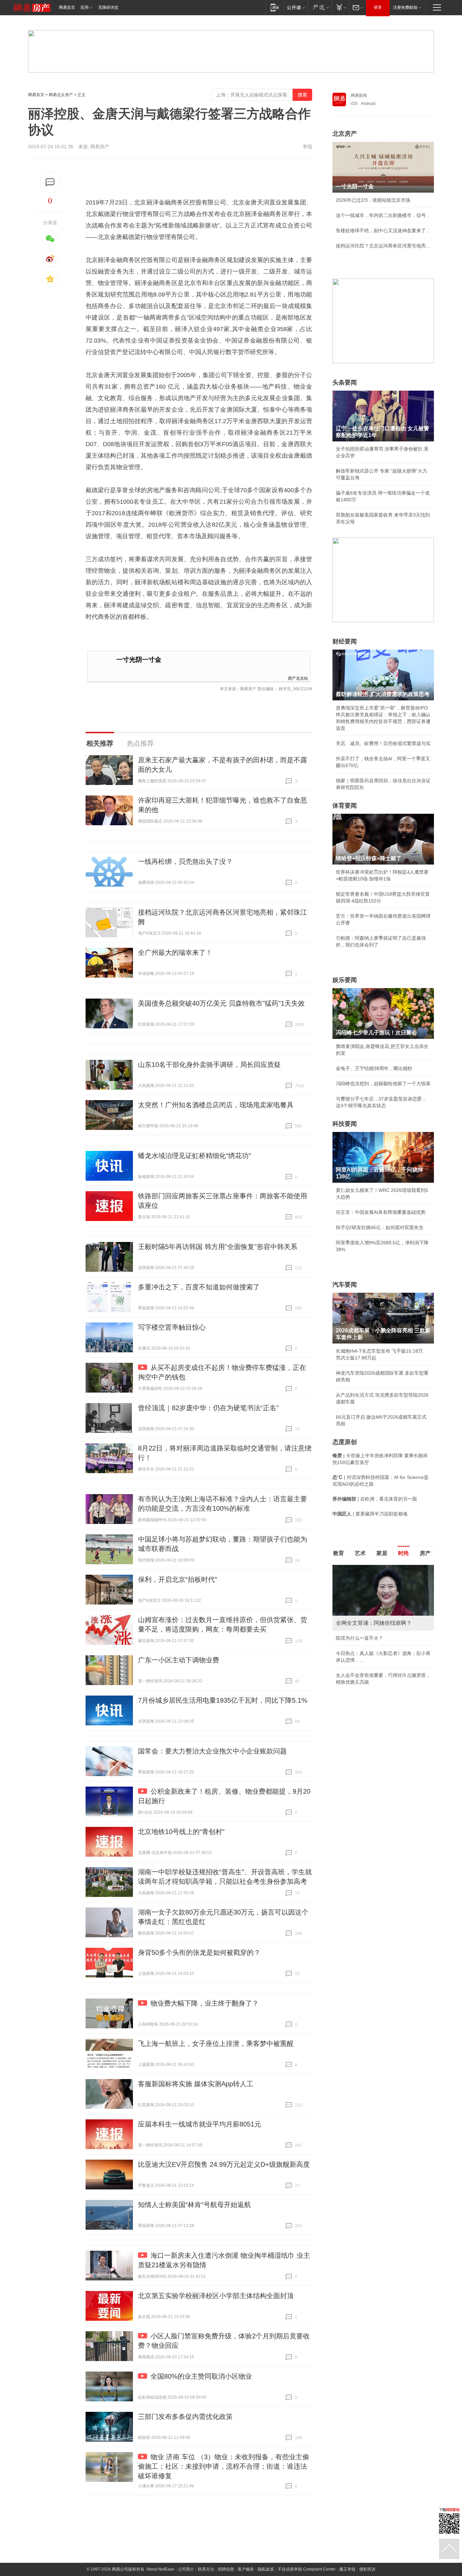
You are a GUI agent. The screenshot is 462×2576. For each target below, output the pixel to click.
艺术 (360, 1553)
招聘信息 (226, 2569)
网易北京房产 (61, 95)
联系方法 (206, 2569)
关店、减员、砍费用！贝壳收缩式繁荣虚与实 (383, 743)
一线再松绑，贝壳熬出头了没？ (185, 861)
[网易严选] (320, 7)
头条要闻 (345, 383)
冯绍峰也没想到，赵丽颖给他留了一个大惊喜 (383, 1084)
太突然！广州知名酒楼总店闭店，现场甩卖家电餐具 (216, 1105)
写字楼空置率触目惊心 (172, 1327)
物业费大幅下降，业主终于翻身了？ (205, 2003)
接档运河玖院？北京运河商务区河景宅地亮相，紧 (383, 246)
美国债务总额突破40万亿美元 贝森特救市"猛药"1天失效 (221, 1003)
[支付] (340, 7)
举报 (307, 147)
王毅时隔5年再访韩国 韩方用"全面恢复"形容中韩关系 (218, 1247)
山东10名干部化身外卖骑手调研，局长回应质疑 (209, 1065)
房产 (425, 1553)
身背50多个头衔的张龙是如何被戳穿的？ (199, 1952)
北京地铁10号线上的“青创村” (181, 1832)
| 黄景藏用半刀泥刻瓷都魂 (370, 1514)
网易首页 (67, 7)
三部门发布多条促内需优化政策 (185, 2417)
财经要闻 (345, 641)
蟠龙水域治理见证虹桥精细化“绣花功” (194, 1156)
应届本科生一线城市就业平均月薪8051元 (200, 2124)
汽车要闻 (345, 1285)
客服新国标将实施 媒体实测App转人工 (196, 2084)
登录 (378, 7)
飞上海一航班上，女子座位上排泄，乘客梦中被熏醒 (216, 2044)
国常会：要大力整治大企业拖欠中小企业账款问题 (212, 1751)
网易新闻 (359, 95)
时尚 (403, 1553)
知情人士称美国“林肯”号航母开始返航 (194, 2205)
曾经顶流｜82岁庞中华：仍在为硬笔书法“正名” (208, 1408)
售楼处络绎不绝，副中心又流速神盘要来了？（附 (383, 231)
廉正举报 (347, 2569)
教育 (339, 1553)
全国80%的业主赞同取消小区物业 (201, 2376)
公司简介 (186, 2569)
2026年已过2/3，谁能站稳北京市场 (373, 200)
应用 (85, 7)
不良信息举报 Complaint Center (307, 2569)
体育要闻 (345, 806)
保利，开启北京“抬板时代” (178, 1579)
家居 (382, 1553)
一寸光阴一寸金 (139, 660)
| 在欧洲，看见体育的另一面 (375, 1499)
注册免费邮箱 (405, 7)
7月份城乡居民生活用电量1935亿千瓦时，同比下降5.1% (223, 1700)
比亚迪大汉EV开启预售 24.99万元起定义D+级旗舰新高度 (224, 2164)
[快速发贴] (50, 182)
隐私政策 (266, 2569)
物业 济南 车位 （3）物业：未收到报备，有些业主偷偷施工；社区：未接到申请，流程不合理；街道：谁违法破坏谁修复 (224, 2466)
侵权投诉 (367, 2569)
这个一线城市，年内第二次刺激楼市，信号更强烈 (383, 215)
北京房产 (345, 134)
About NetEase (160, 2569)
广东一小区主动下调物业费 (179, 1660)
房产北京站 (298, 678)
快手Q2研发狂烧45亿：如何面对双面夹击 (380, 1227)
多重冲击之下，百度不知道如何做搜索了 (199, 1287)
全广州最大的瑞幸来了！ (175, 953)
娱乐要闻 (345, 980)
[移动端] (275, 7)
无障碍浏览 (108, 7)
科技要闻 (345, 1124)
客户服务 (246, 2569)
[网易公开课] (296, 7)
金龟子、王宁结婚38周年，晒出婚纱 (374, 1068)
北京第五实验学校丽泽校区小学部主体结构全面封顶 (216, 2296)
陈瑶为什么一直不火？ (360, 1638)
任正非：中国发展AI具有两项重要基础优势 (381, 1212)
